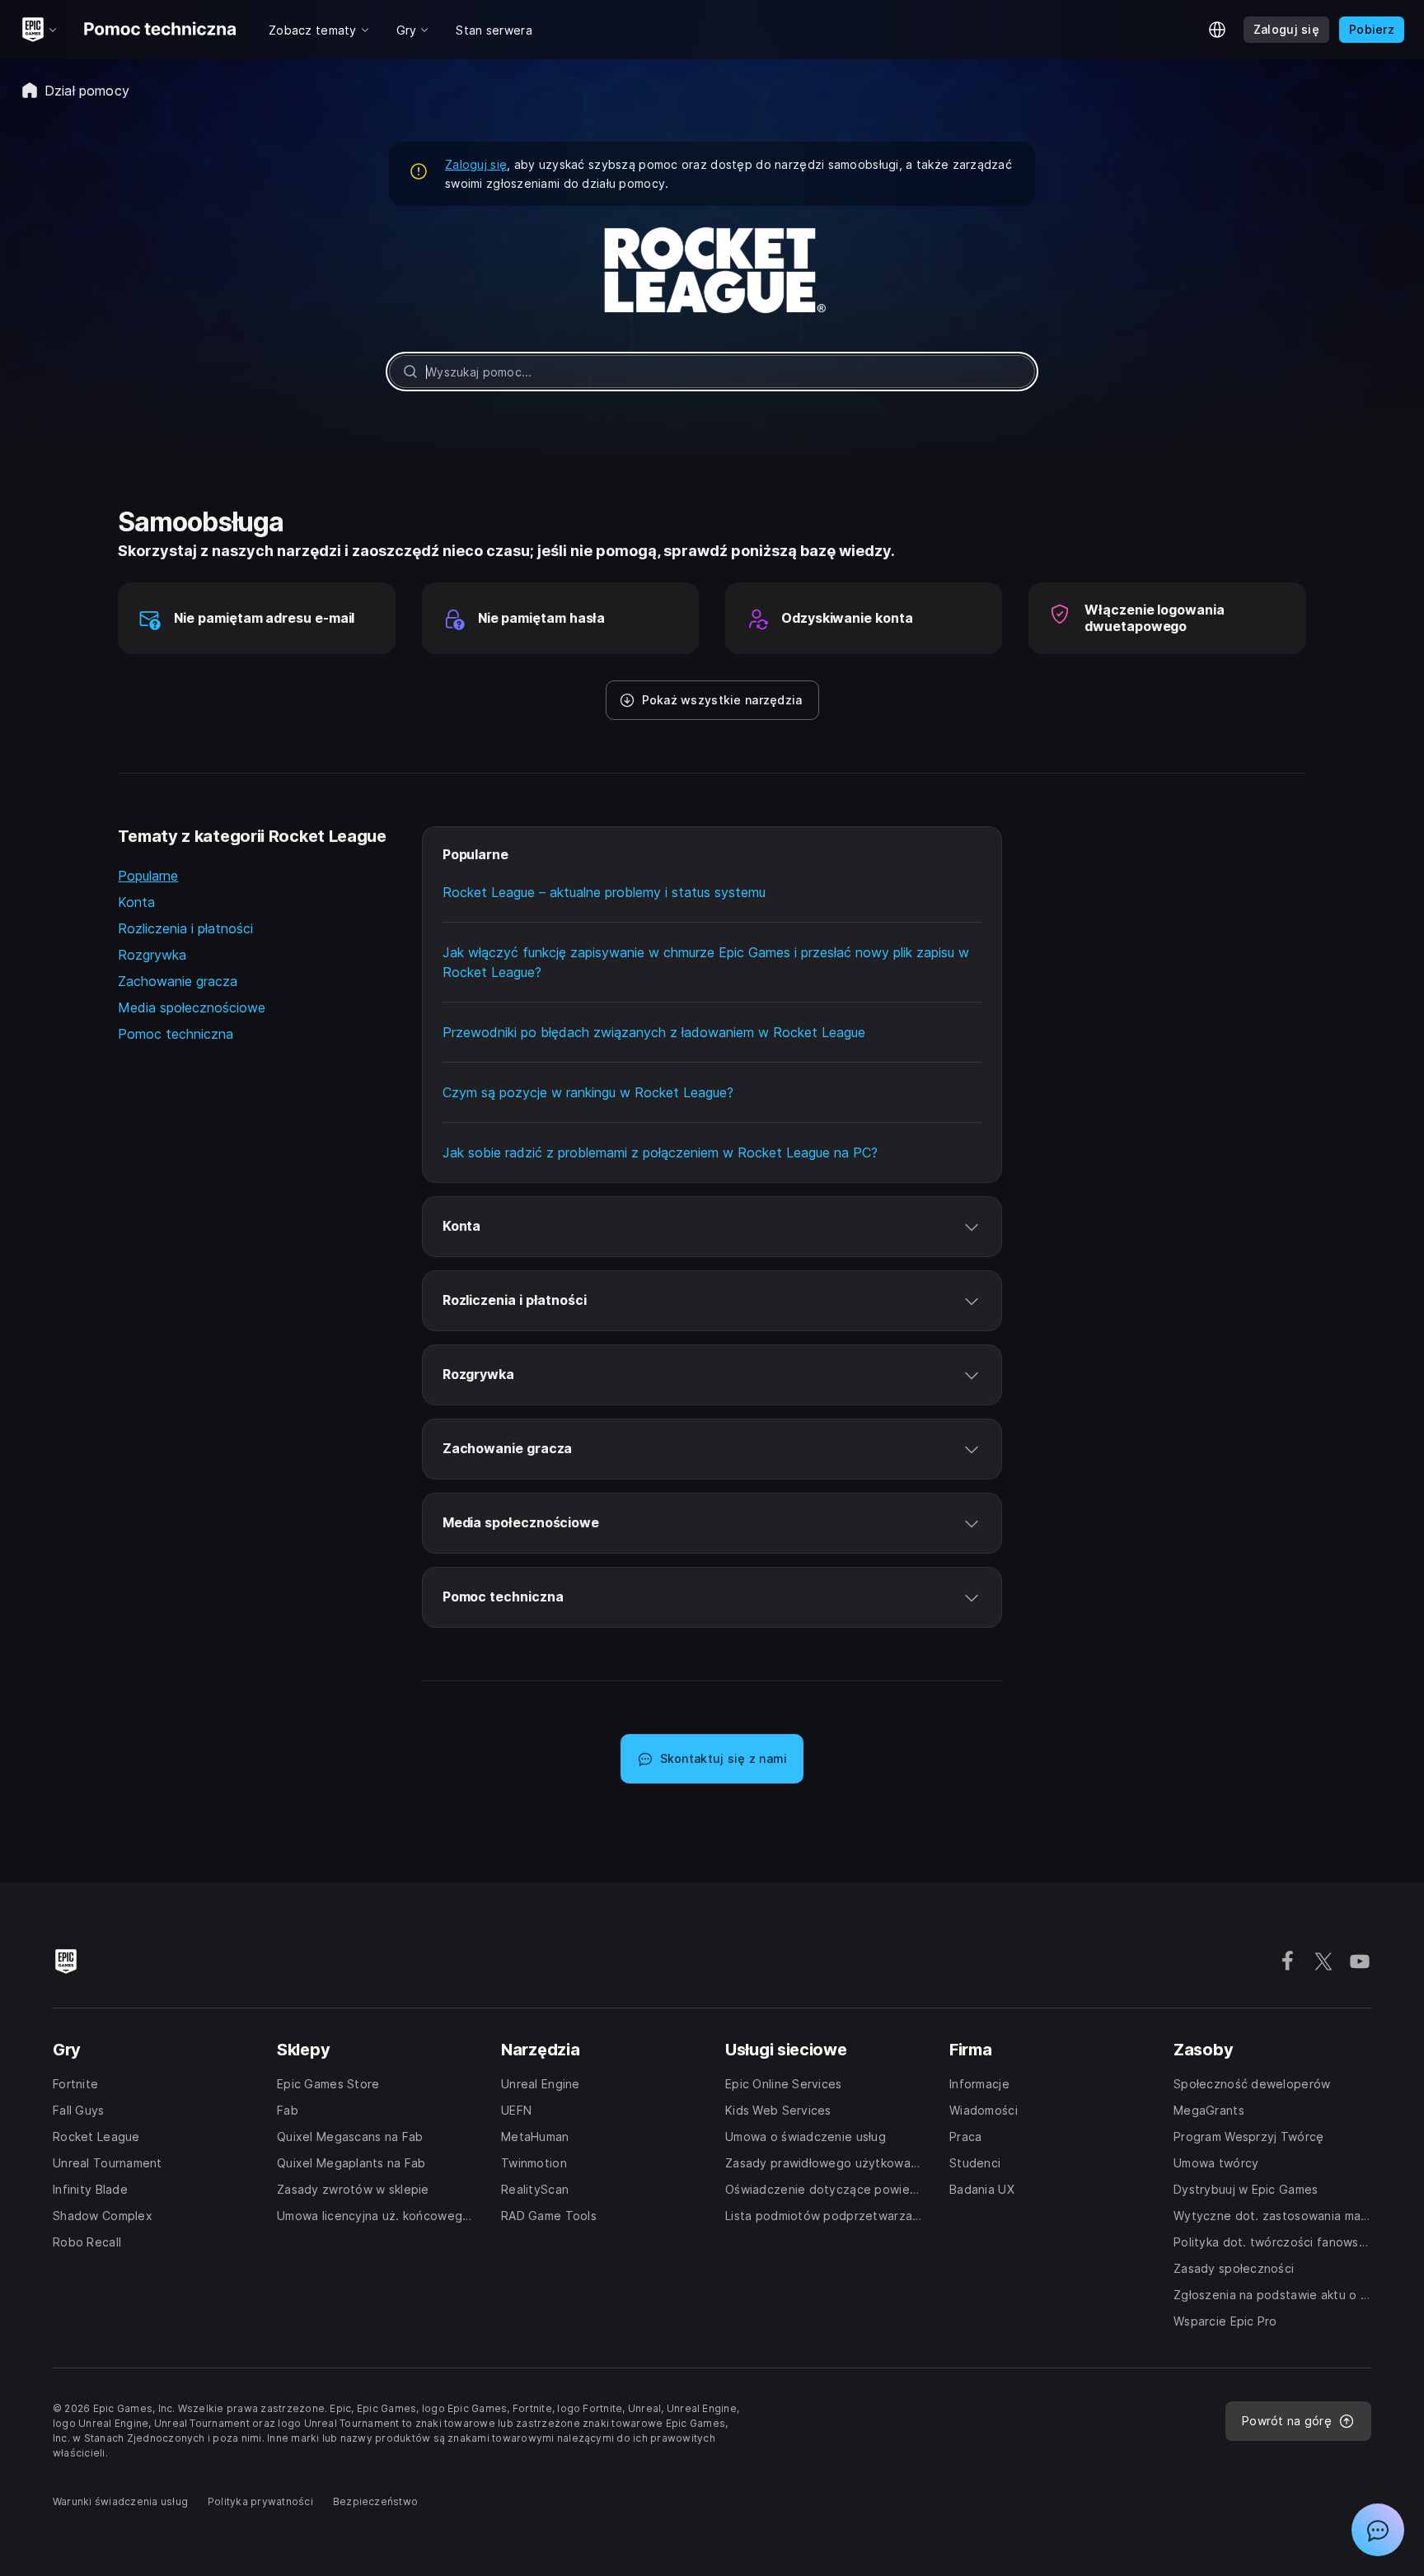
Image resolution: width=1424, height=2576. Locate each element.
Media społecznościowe (192, 1007)
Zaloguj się (476, 164)
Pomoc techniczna (176, 1034)
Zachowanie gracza (178, 981)
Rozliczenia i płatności (185, 928)
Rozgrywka (152, 955)
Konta (136, 902)
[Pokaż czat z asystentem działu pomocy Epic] (1378, 2530)
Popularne (148, 876)
